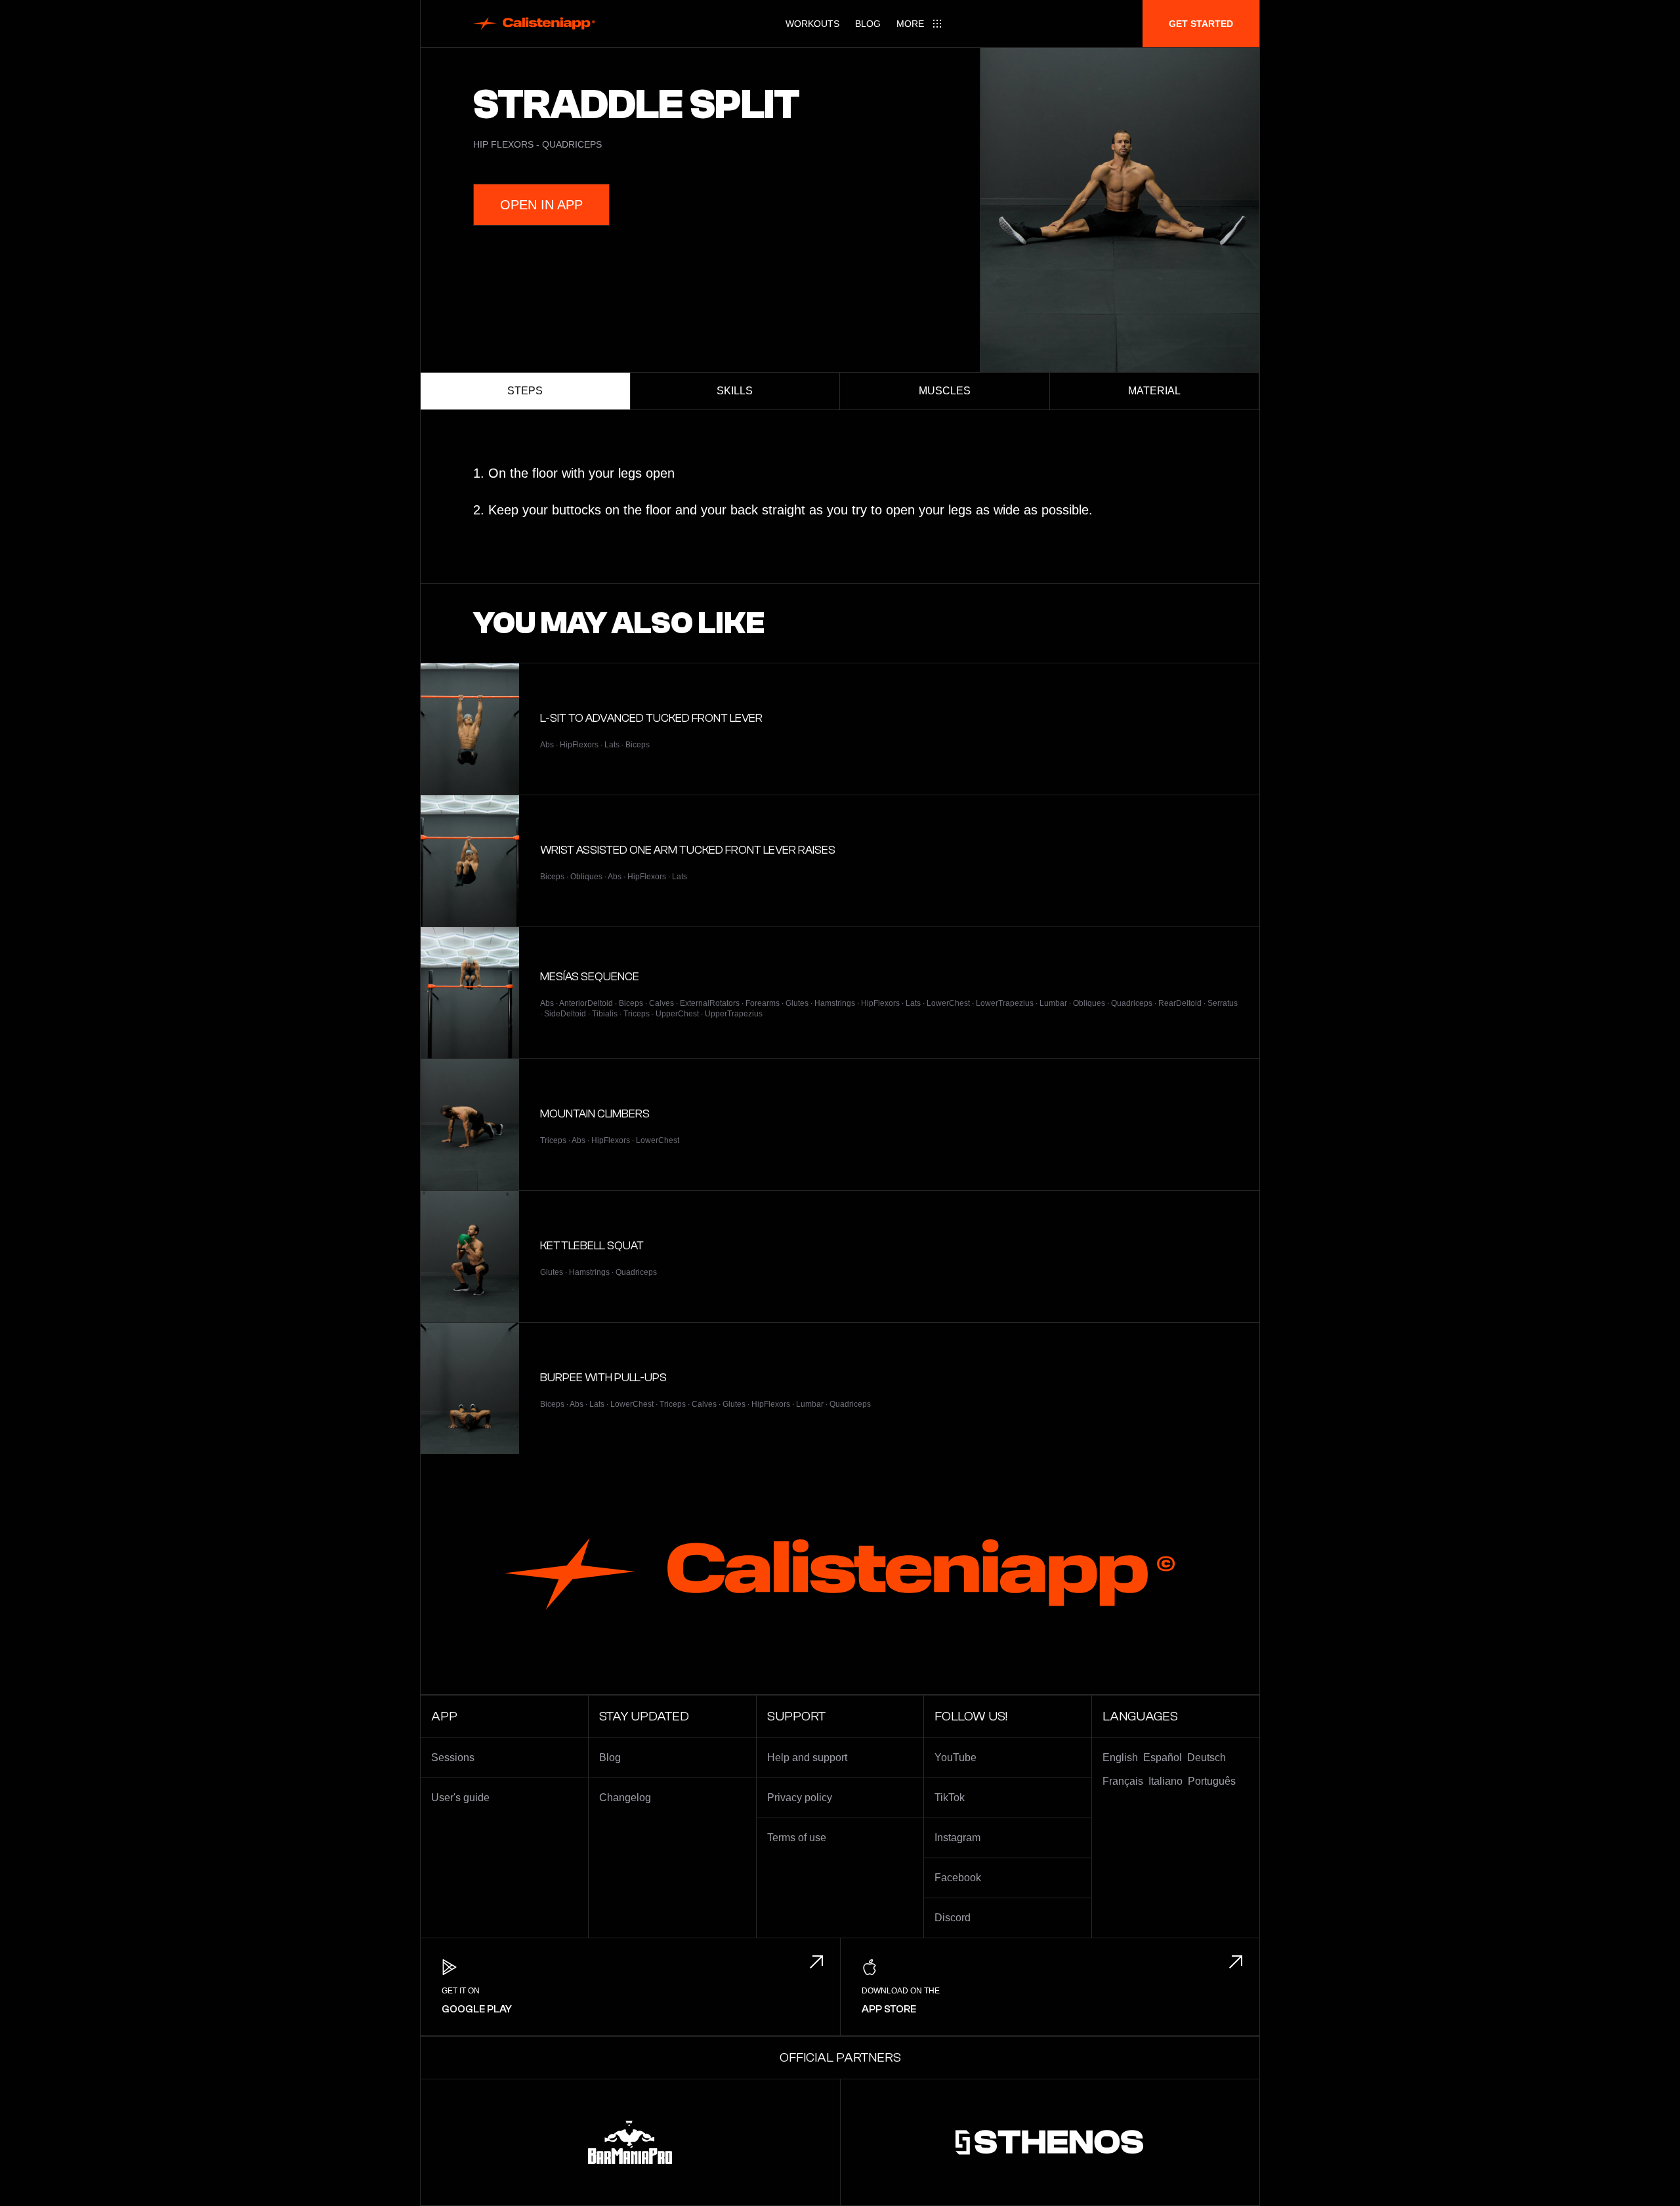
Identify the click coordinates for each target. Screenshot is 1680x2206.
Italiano (1165, 1781)
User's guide (460, 1798)
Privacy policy (800, 1798)
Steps (525, 391)
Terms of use (797, 1838)
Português (1212, 1781)
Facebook (958, 1878)
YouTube (955, 1758)
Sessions (453, 1758)
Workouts (812, 24)
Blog (868, 24)
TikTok (950, 1798)
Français (1123, 1781)
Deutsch (1207, 1758)
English (1120, 1758)
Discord (953, 1918)
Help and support (807, 1758)
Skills (735, 391)
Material (1154, 391)
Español (1163, 1758)
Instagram (957, 1838)
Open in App (541, 205)
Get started (1201, 24)
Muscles (945, 391)
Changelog (625, 1798)
